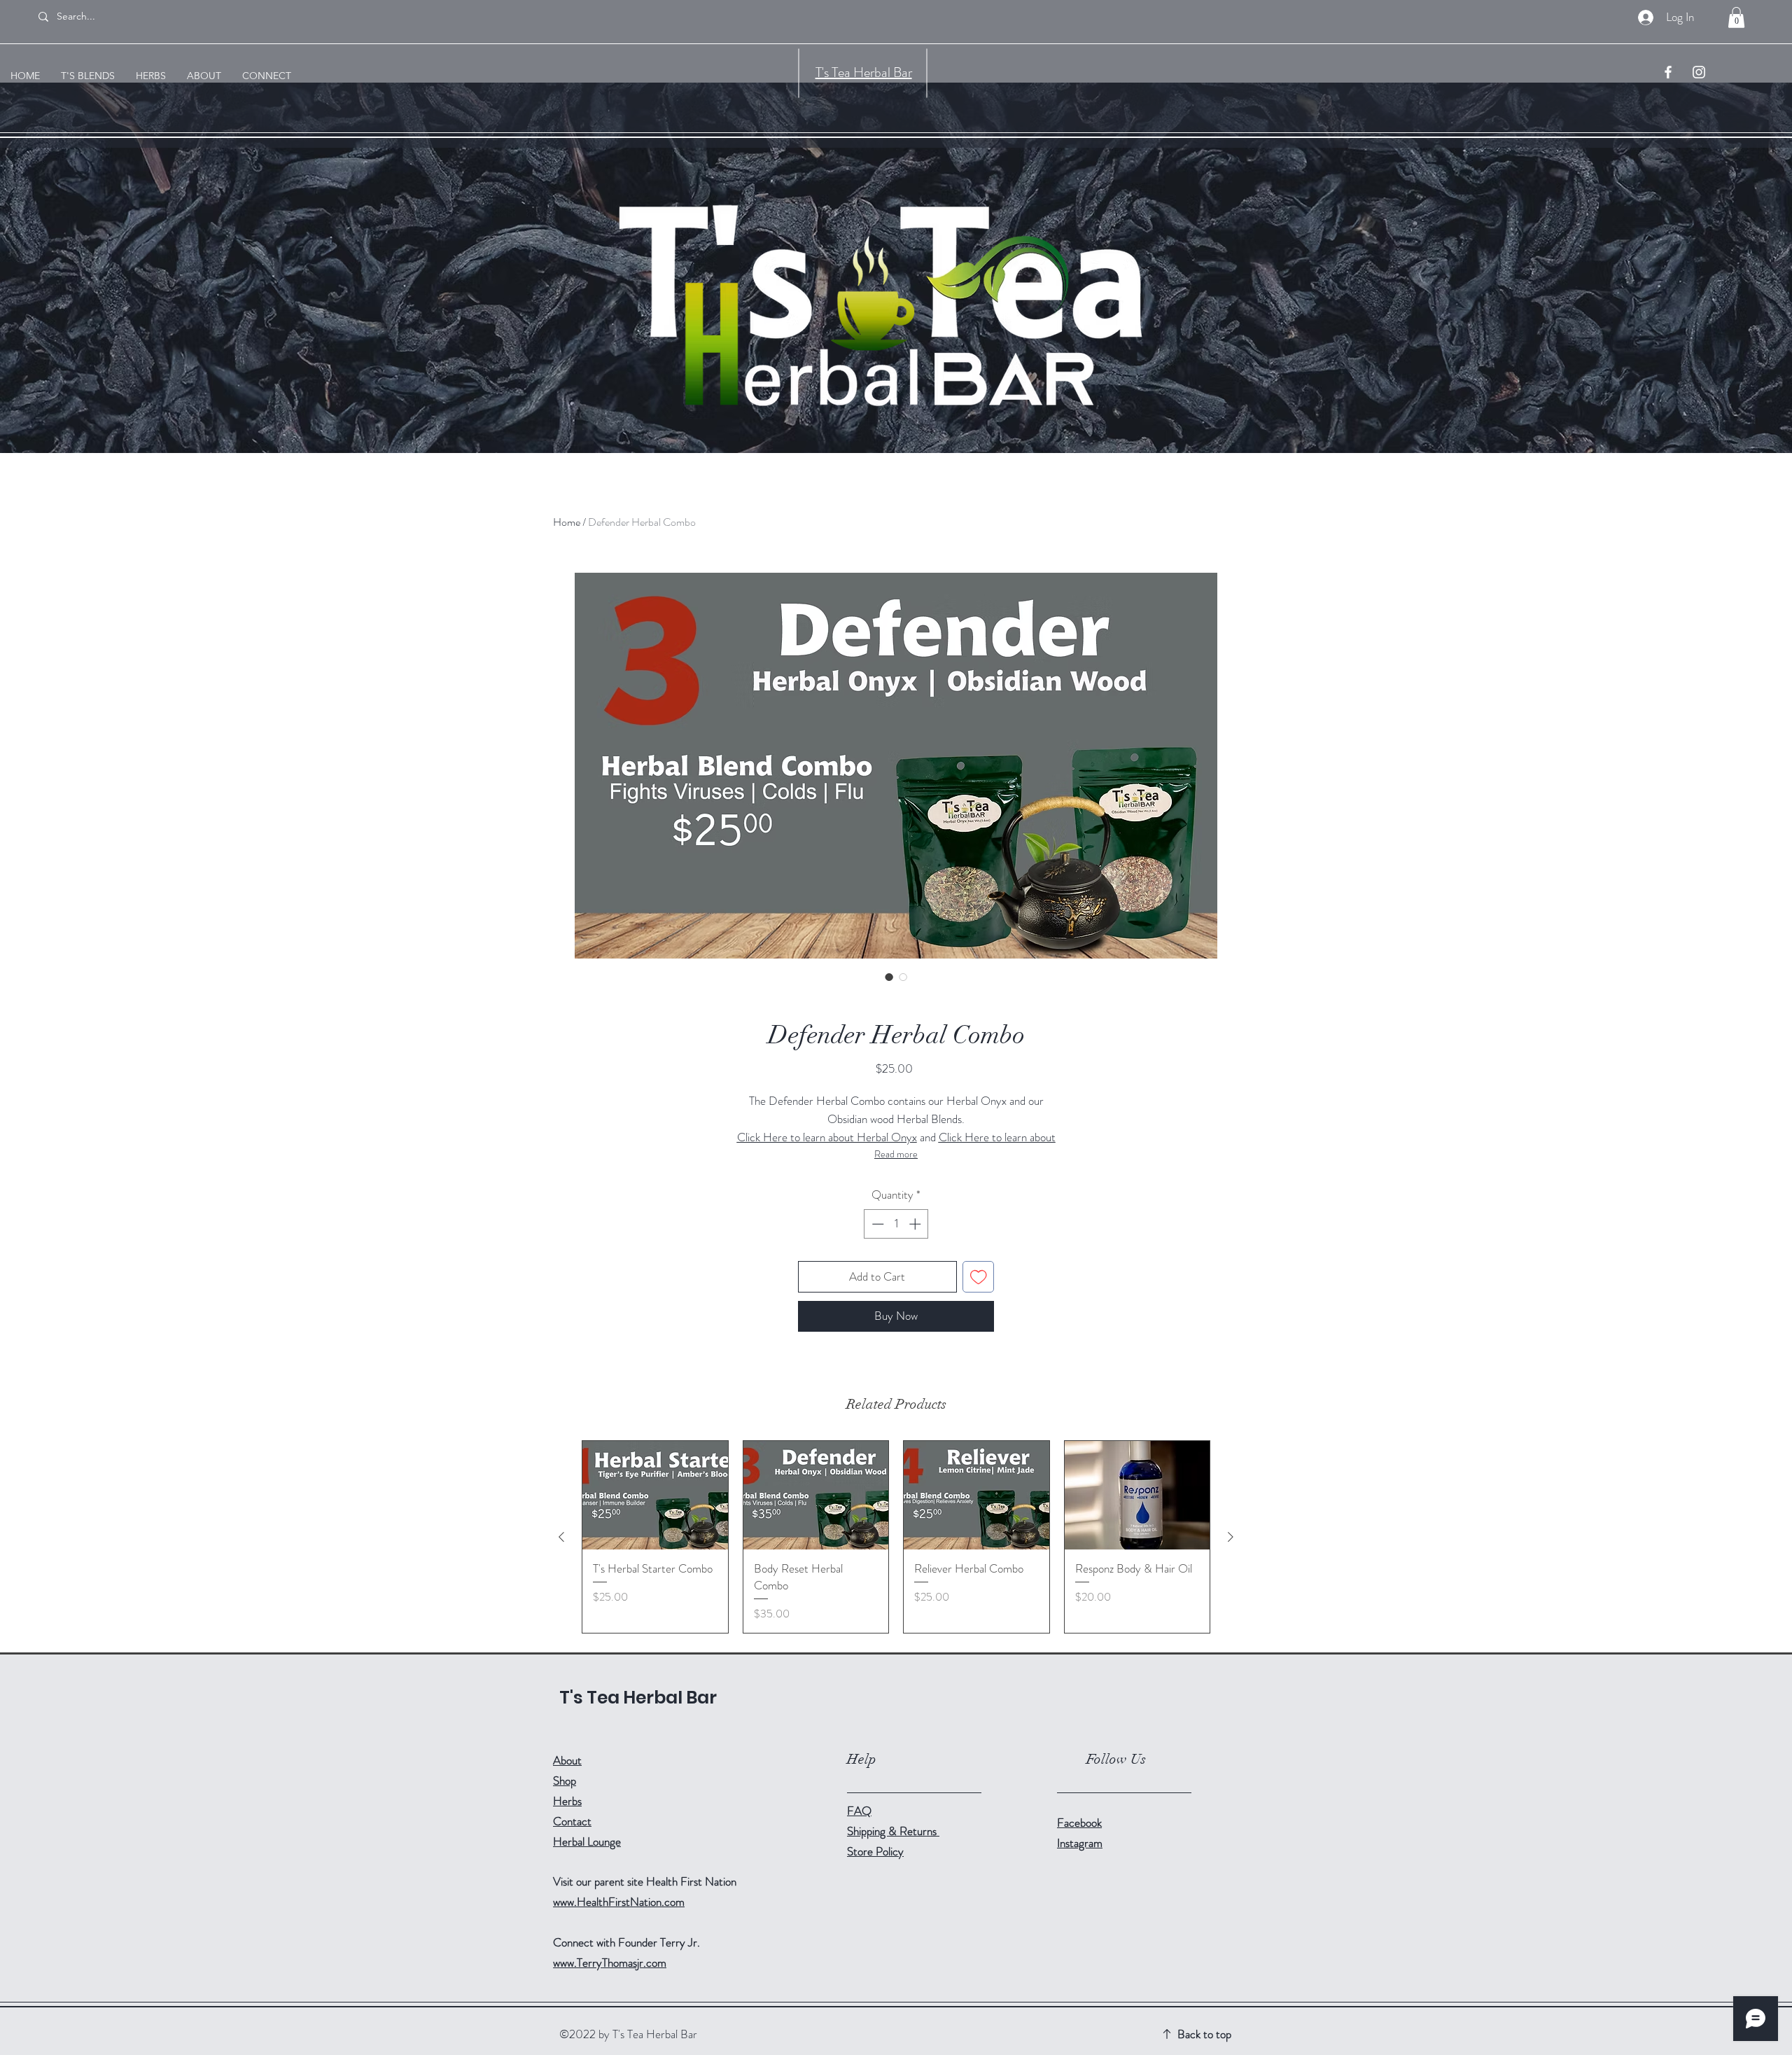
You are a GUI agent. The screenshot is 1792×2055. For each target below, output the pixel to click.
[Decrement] (876, 1224)
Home (567, 522)
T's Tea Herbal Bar (864, 72)
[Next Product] (1231, 1537)
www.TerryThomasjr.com (610, 1963)
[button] (1736, 18)
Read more (896, 1154)
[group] (896, 1537)
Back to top (1204, 2034)
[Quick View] (655, 1496)
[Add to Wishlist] (979, 1277)
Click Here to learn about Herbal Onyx (827, 1137)
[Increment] (916, 1224)
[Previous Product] (561, 1537)
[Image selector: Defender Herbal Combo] (889, 977)
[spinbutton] (896, 1224)
